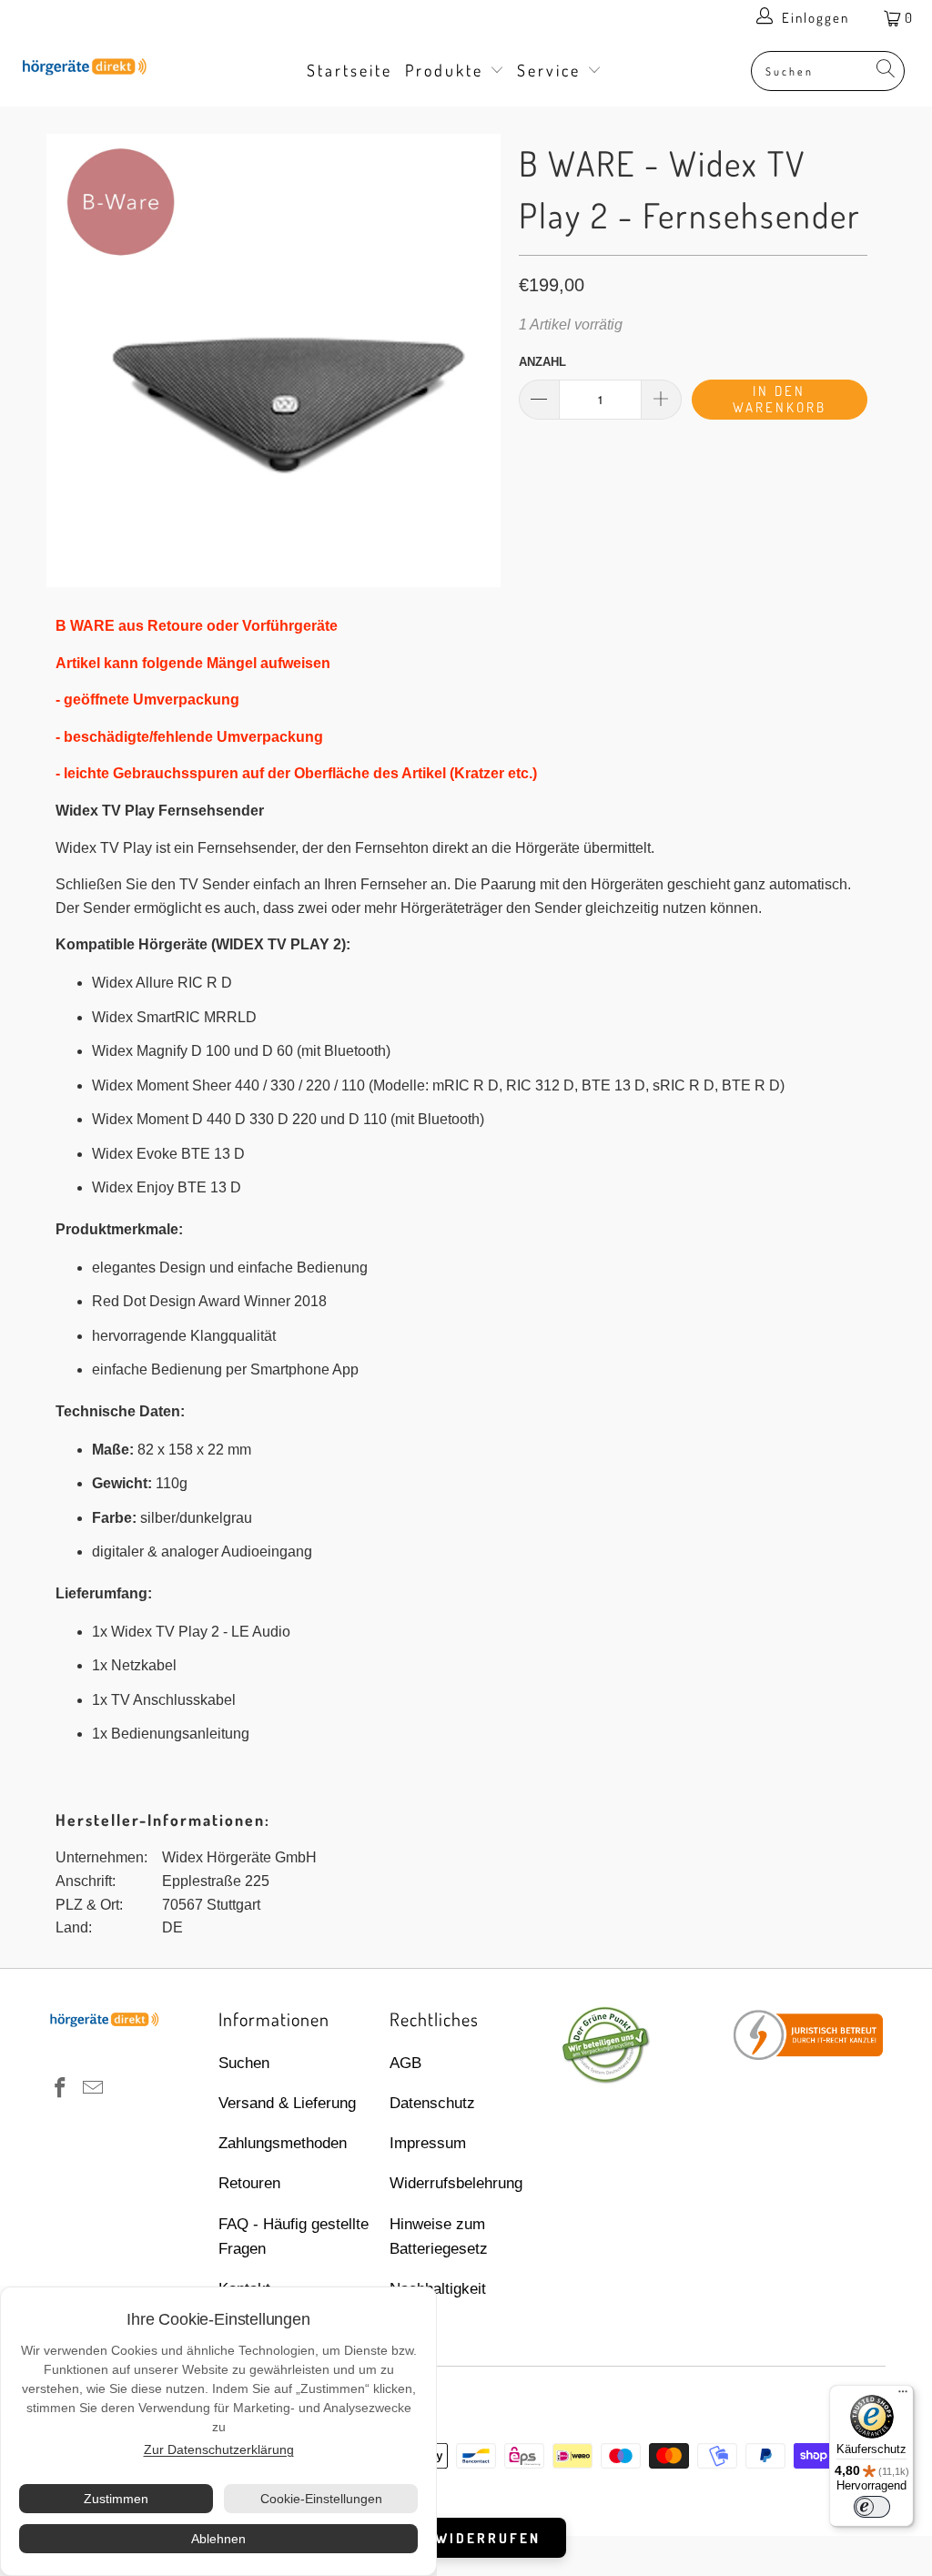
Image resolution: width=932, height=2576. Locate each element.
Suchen (244, 2063)
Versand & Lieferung (287, 2103)
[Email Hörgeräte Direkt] (94, 2089)
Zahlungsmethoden (283, 2143)
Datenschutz (432, 2103)
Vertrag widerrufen (448, 2538)
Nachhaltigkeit (438, 2289)
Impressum (428, 2143)
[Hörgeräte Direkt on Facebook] (60, 2089)
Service (552, 70)
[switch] (872, 2507)
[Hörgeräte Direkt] (84, 68)
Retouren (249, 2183)
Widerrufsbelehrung (456, 2183)
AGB (405, 2063)
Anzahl (542, 362)
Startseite (349, 70)
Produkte (447, 70)
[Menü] (903, 2396)
